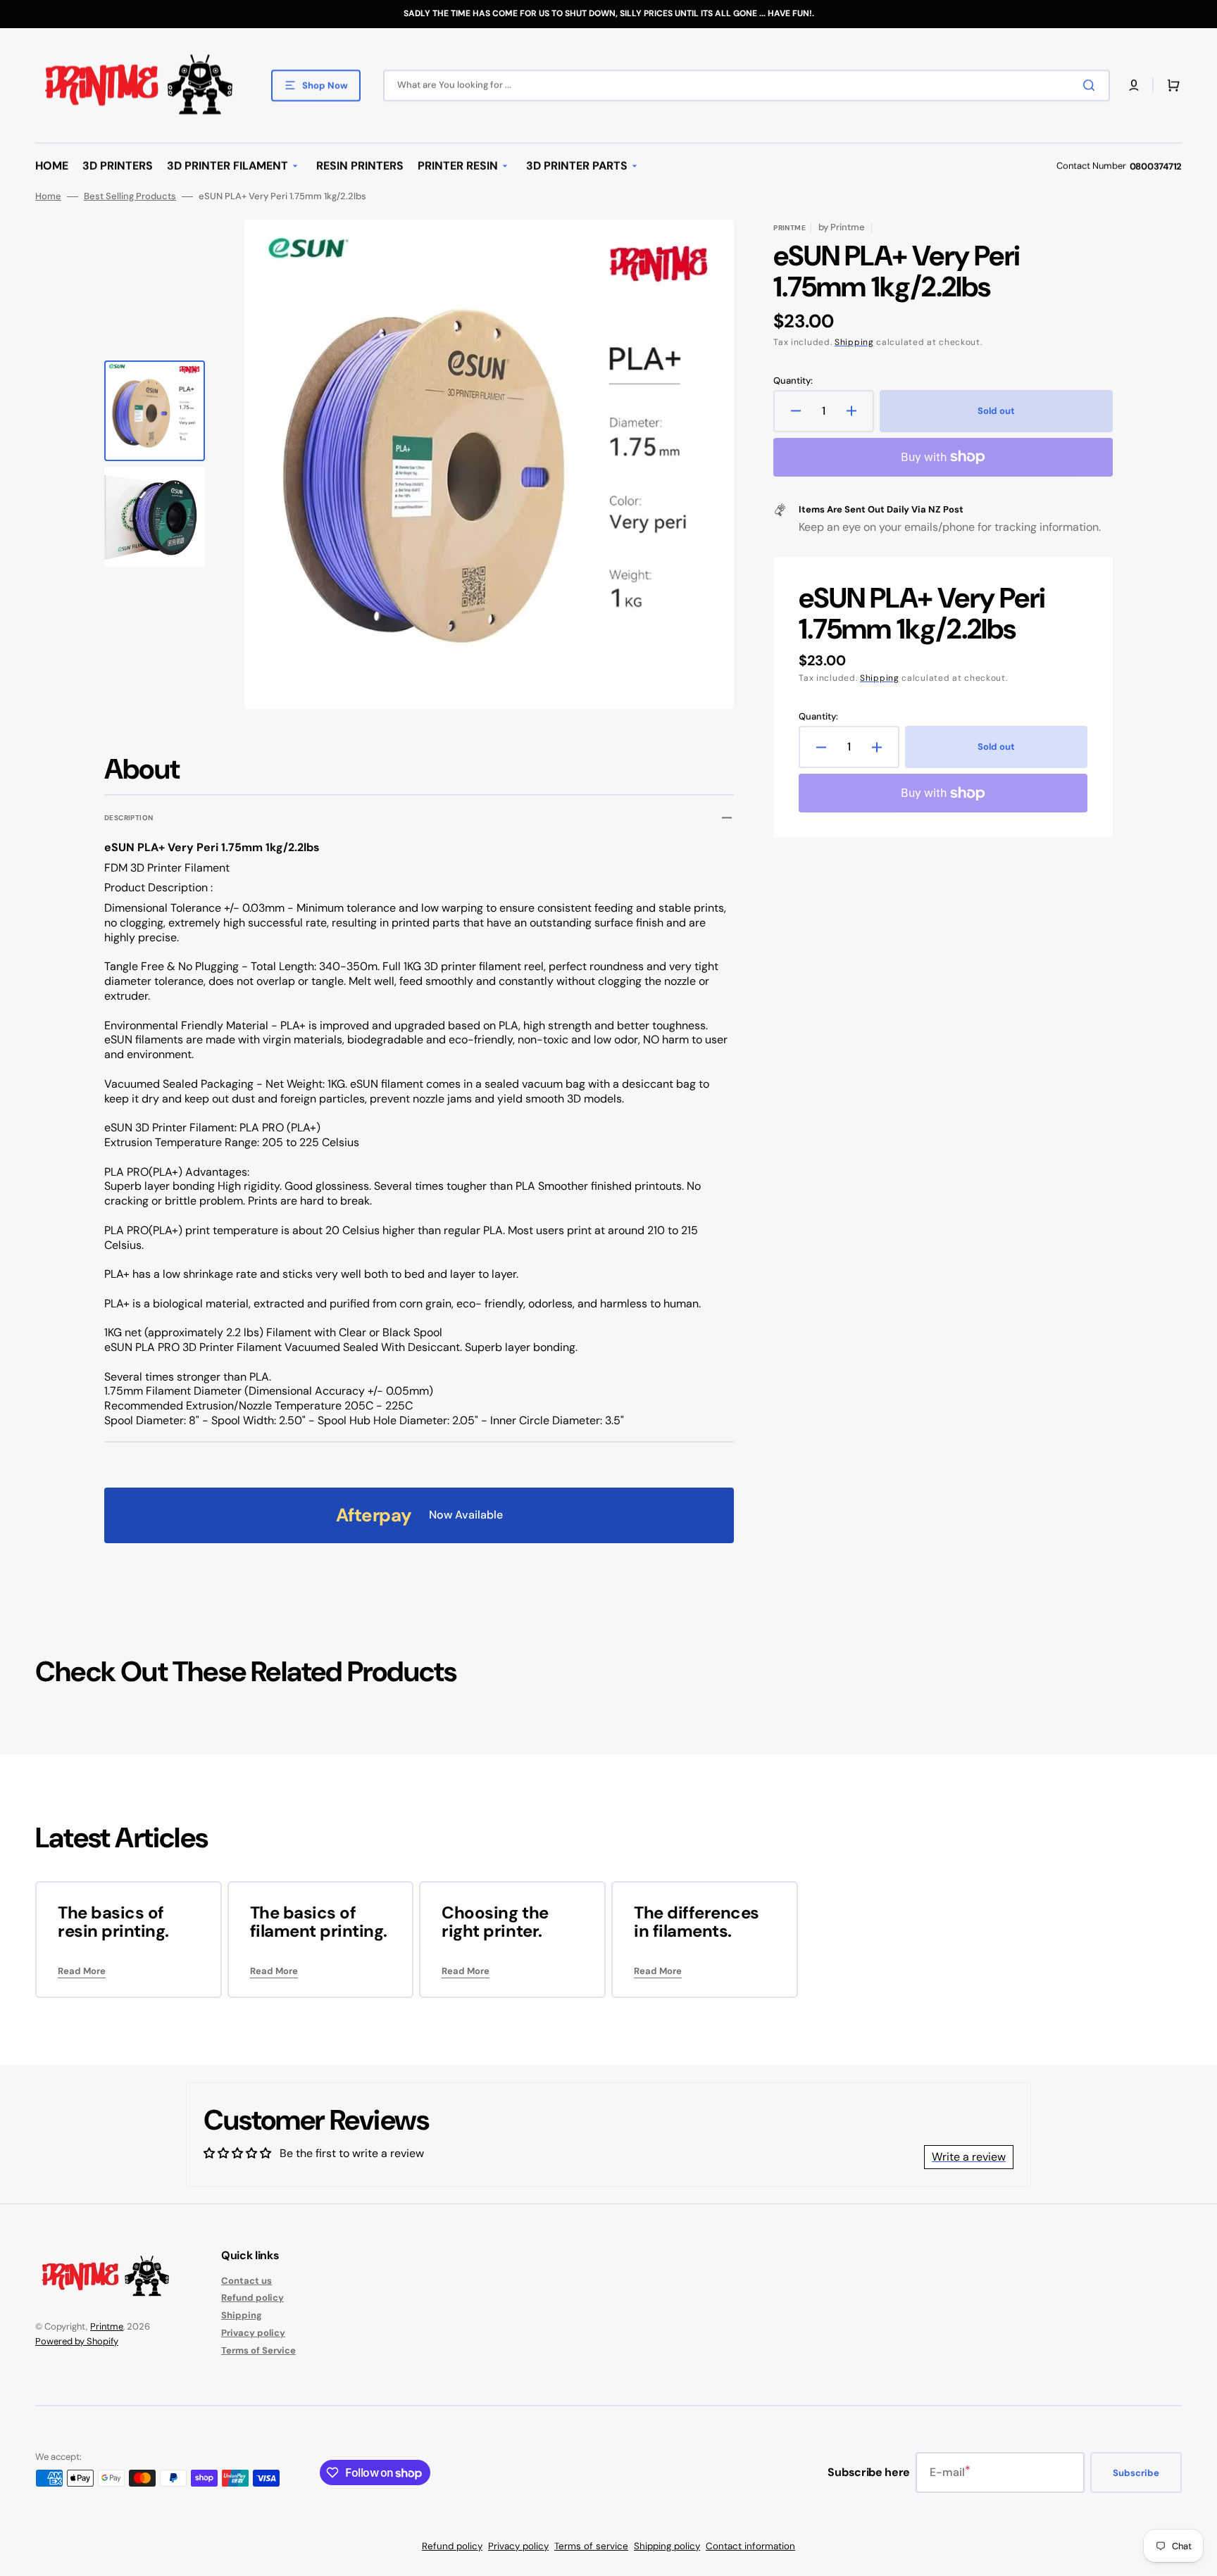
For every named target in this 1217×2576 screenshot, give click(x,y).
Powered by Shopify (77, 2341)
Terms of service (591, 2546)
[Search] (1092, 85)
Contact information (750, 2546)
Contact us (246, 2281)
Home (48, 196)
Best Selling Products (130, 196)
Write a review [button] (969, 2157)
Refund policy (252, 2298)
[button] (1134, 85)
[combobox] (747, 86)
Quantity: (793, 381)
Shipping (854, 342)
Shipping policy (667, 2546)
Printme (107, 2326)
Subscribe (1136, 2473)
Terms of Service (258, 2350)
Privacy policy (253, 2333)
